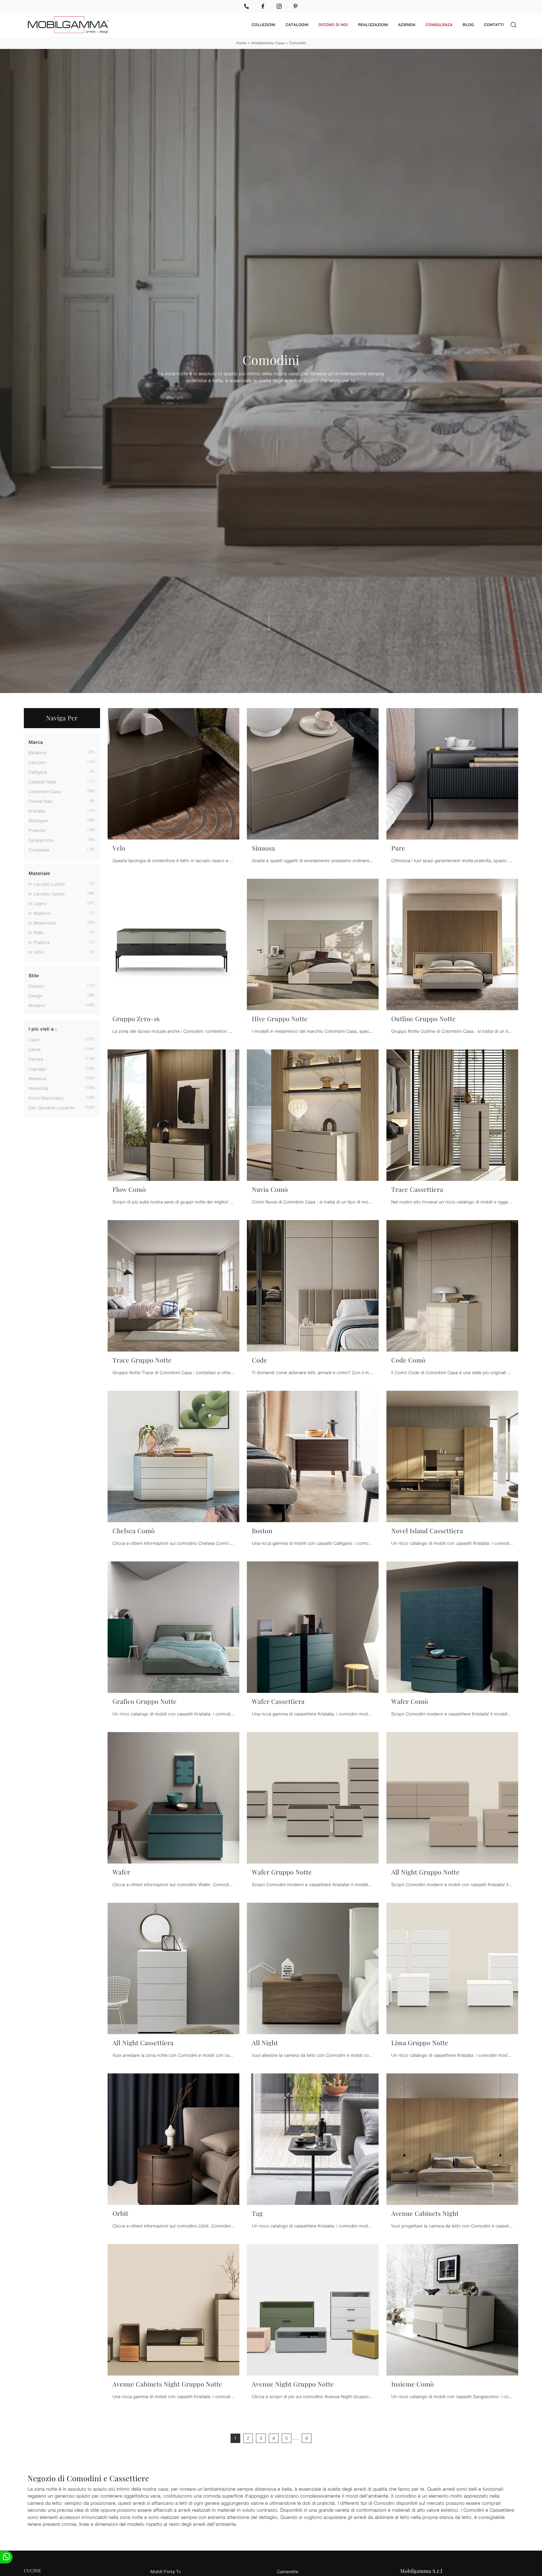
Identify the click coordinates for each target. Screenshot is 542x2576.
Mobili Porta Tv (166, 2571)
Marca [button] (36, 742)
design (35, 996)
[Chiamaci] (247, 6)
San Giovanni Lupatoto (52, 1108)
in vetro (36, 952)
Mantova (37, 1078)
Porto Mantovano (46, 1098)
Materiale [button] (39, 874)
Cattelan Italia (42, 782)
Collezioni (263, 25)
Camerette (288, 2571)
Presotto (37, 830)
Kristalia (37, 811)
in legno (37, 903)
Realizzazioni (373, 25)
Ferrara (36, 1059)
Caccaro (37, 762)
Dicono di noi (333, 25)
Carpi (34, 1040)
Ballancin (38, 752)
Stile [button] (34, 976)
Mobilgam (38, 821)
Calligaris (38, 772)
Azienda (407, 25)
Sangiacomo (41, 840)
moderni (37, 1005)
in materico (40, 913)
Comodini (298, 43)
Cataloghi (297, 25)
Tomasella (39, 850)
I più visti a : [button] (43, 1029)
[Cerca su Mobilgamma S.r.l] (513, 25)
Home (241, 43)
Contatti (494, 25)
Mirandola (39, 1088)
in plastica (39, 942)
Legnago (37, 1069)
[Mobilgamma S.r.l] (135, 25)
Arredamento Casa (268, 43)
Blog (468, 25)
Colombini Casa (45, 791)
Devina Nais (41, 801)
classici (36, 986)
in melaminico (43, 923)
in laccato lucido (47, 884)
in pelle (36, 933)
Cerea (35, 1049)
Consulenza (439, 25)
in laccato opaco (47, 894)
